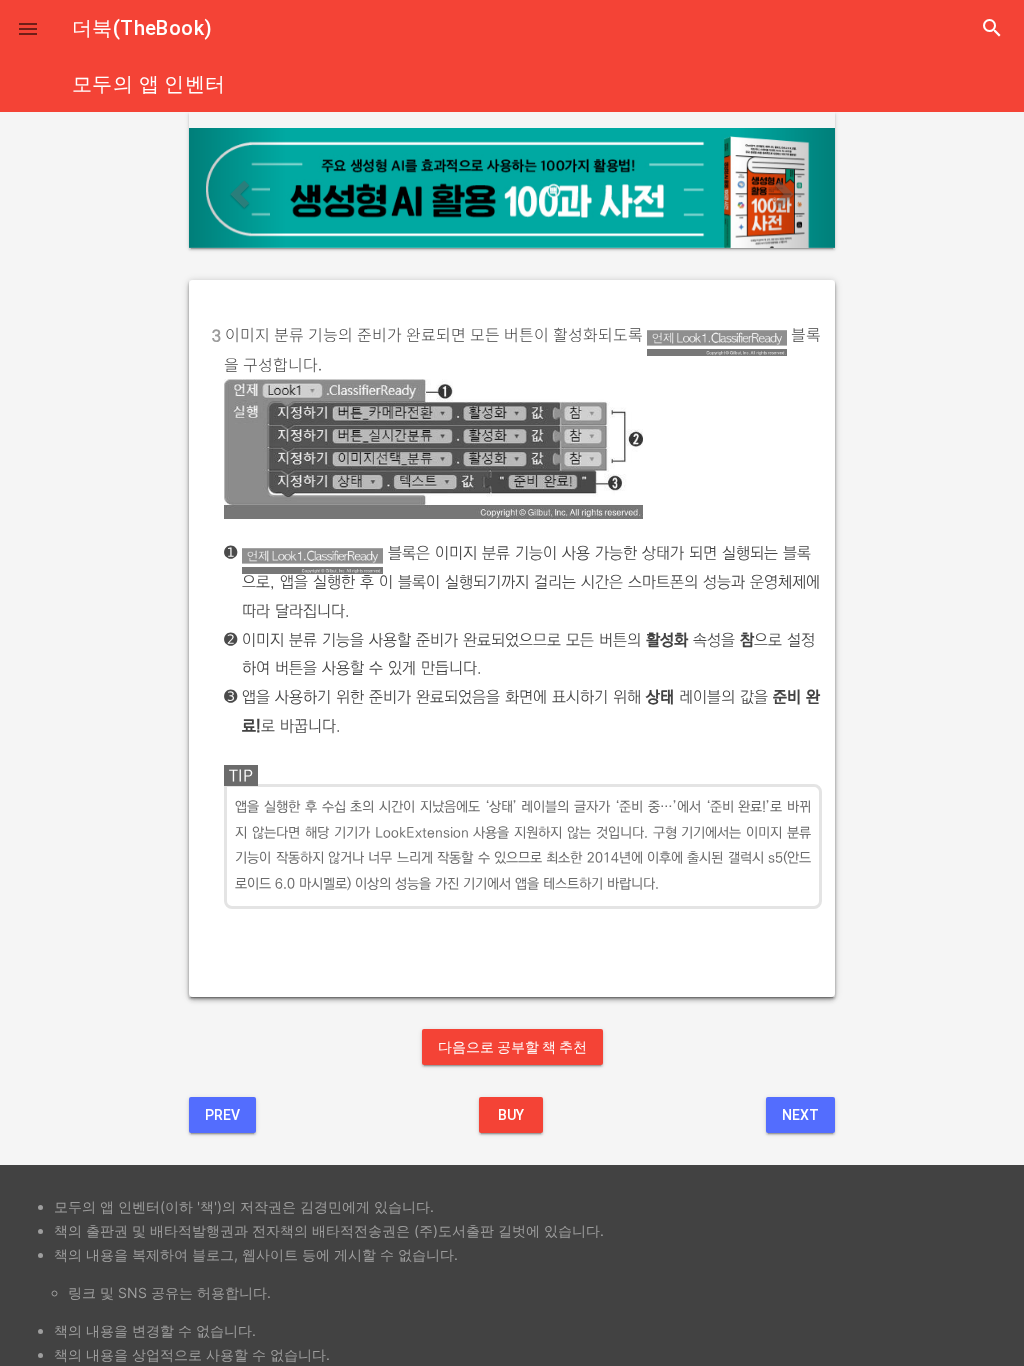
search (992, 28)
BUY (511, 1115)
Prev (222, 1115)
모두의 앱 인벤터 (149, 84)
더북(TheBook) (142, 28)
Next (800, 1115)
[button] (28, 28)
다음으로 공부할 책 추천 (512, 1047)
